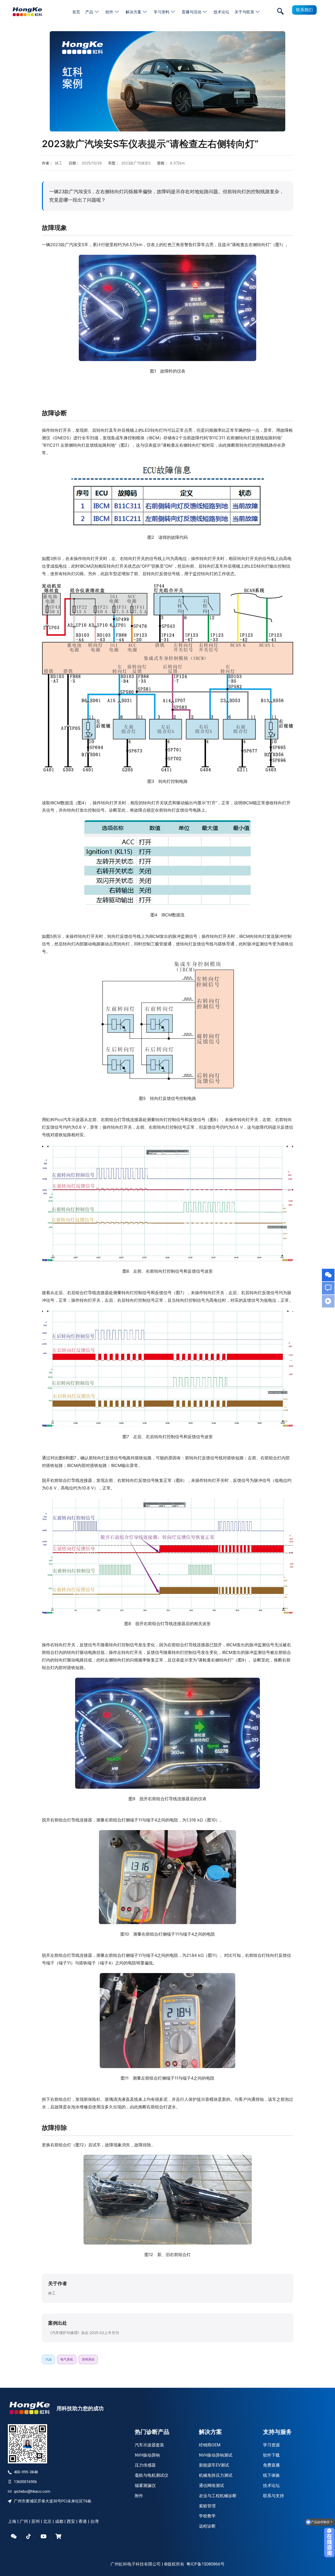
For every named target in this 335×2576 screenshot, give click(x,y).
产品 (89, 12)
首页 (76, 12)
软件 (109, 12)
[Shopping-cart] (58, 2536)
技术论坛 (221, 12)
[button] (167, 81)
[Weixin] (14, 2536)
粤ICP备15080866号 (205, 2564)
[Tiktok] (29, 2536)
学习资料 (161, 12)
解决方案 (133, 12)
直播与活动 (191, 12)
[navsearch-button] (280, 12)
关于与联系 (244, 12)
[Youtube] (43, 2536)
